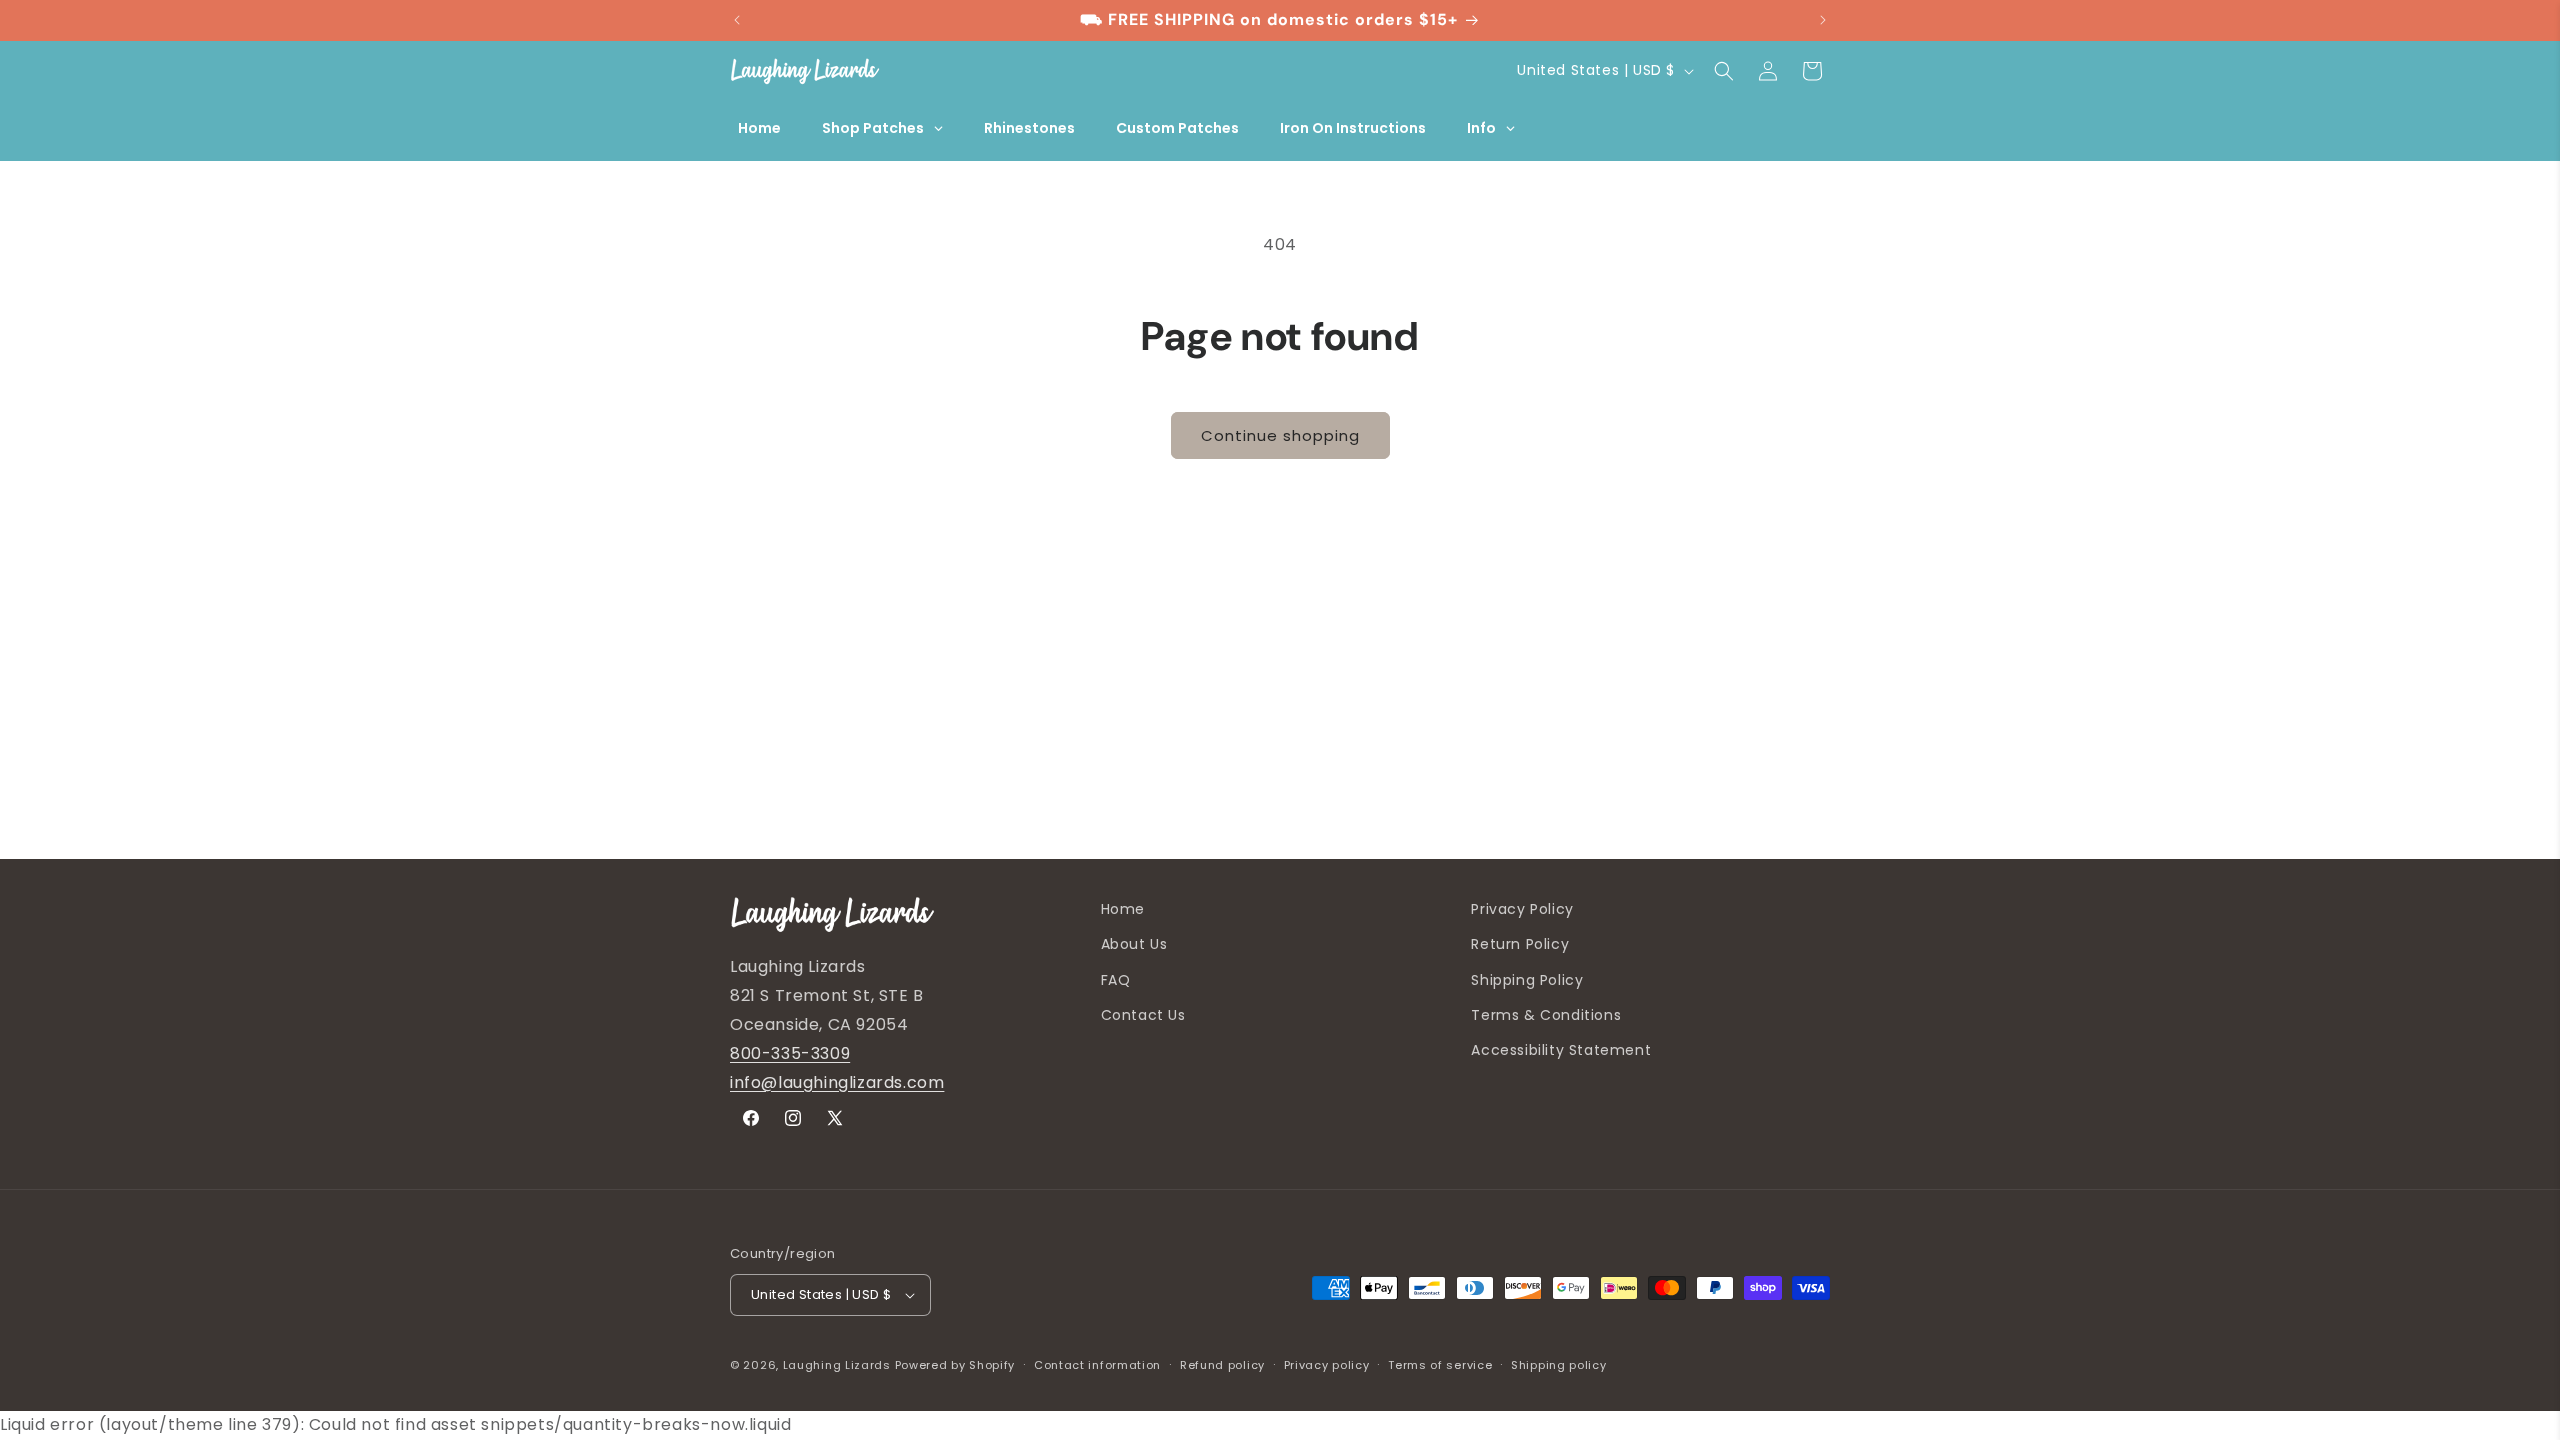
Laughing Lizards (837, 1365)
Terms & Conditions (1546, 1015)
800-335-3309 (790, 1053)
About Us (1134, 944)
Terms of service (1440, 1365)
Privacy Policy (1522, 909)
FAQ (1116, 980)
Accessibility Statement (1561, 1050)
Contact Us (1143, 1015)
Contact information (1097, 1365)
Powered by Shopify (955, 1365)
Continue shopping (1280, 435)
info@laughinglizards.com (837, 1082)
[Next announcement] (1823, 20)
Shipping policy (1559, 1365)
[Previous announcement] (737, 20)
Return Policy (1520, 944)
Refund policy (1222, 1365)
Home (1123, 909)
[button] (1724, 71)
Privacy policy (1327, 1365)
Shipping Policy (1527, 980)
